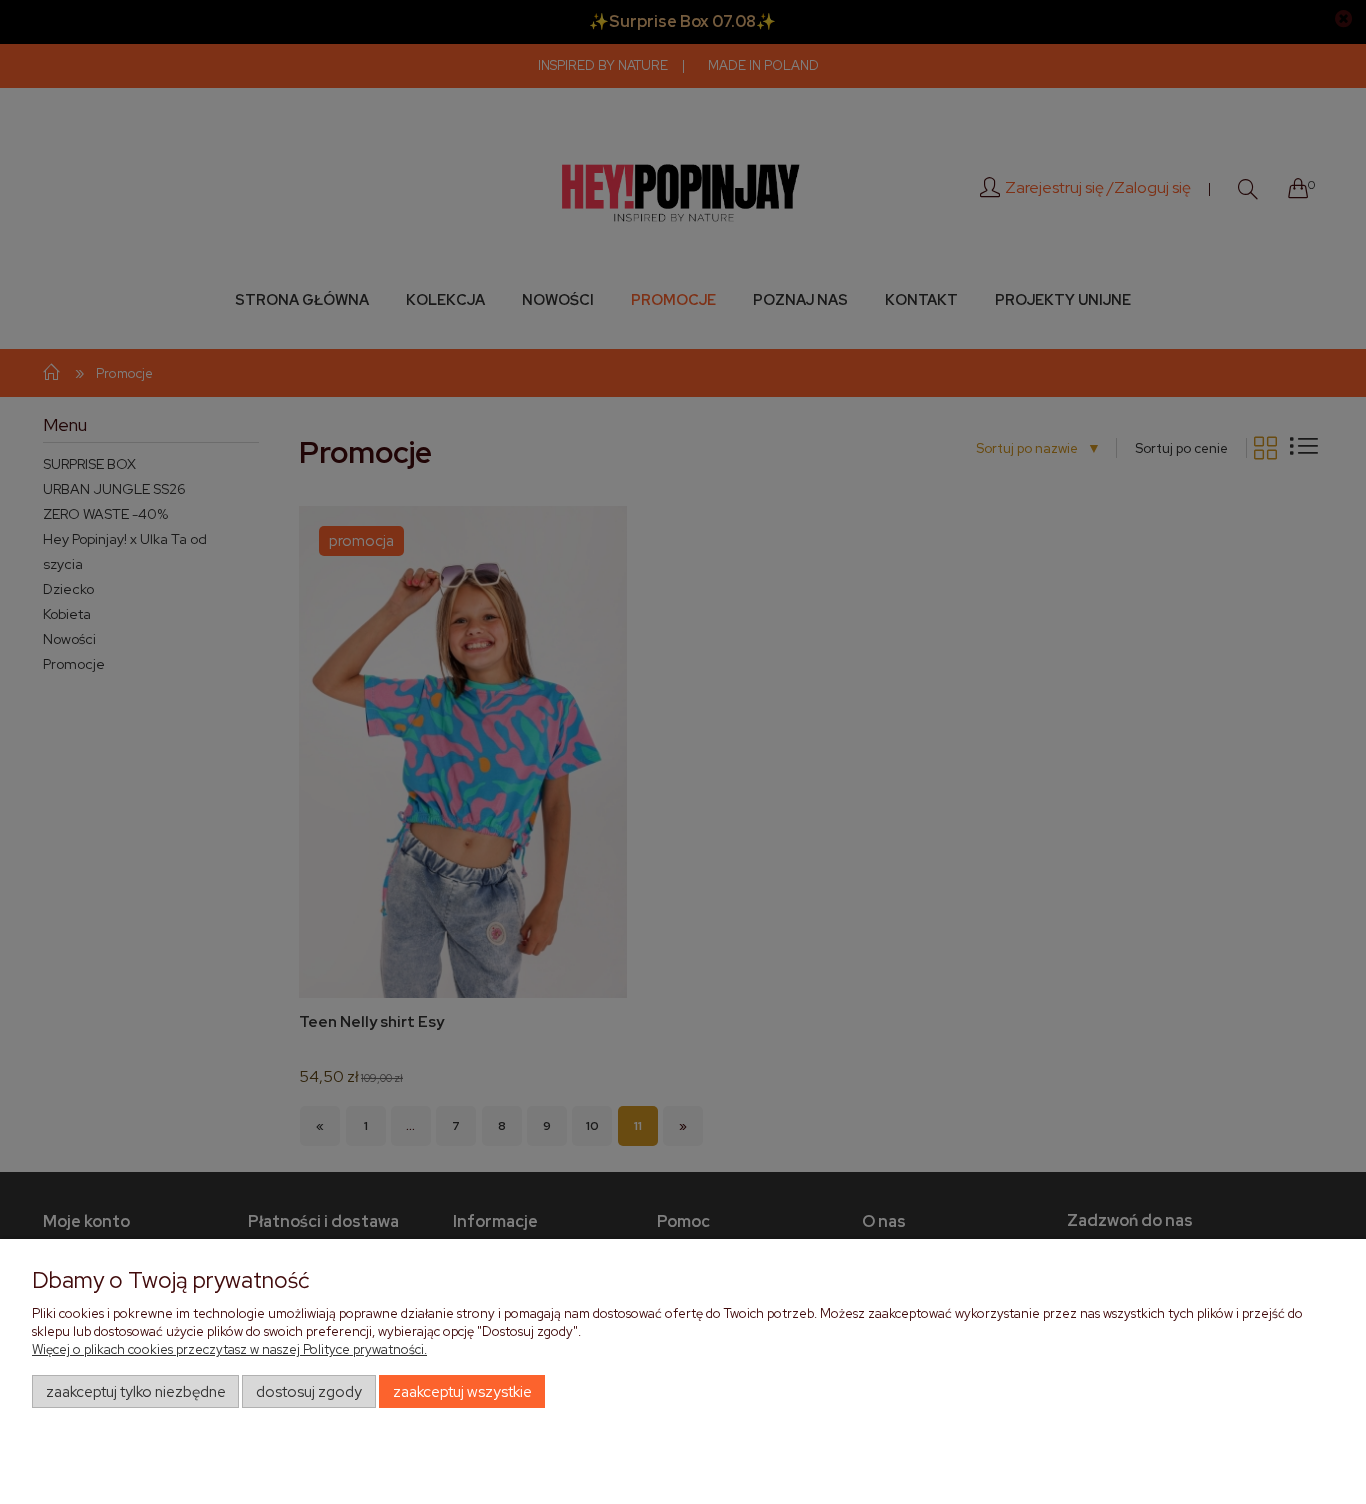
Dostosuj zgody (309, 1392)
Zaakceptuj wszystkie (462, 1392)
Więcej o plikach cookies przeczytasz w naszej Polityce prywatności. (229, 1349)
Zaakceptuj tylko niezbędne (136, 1392)
